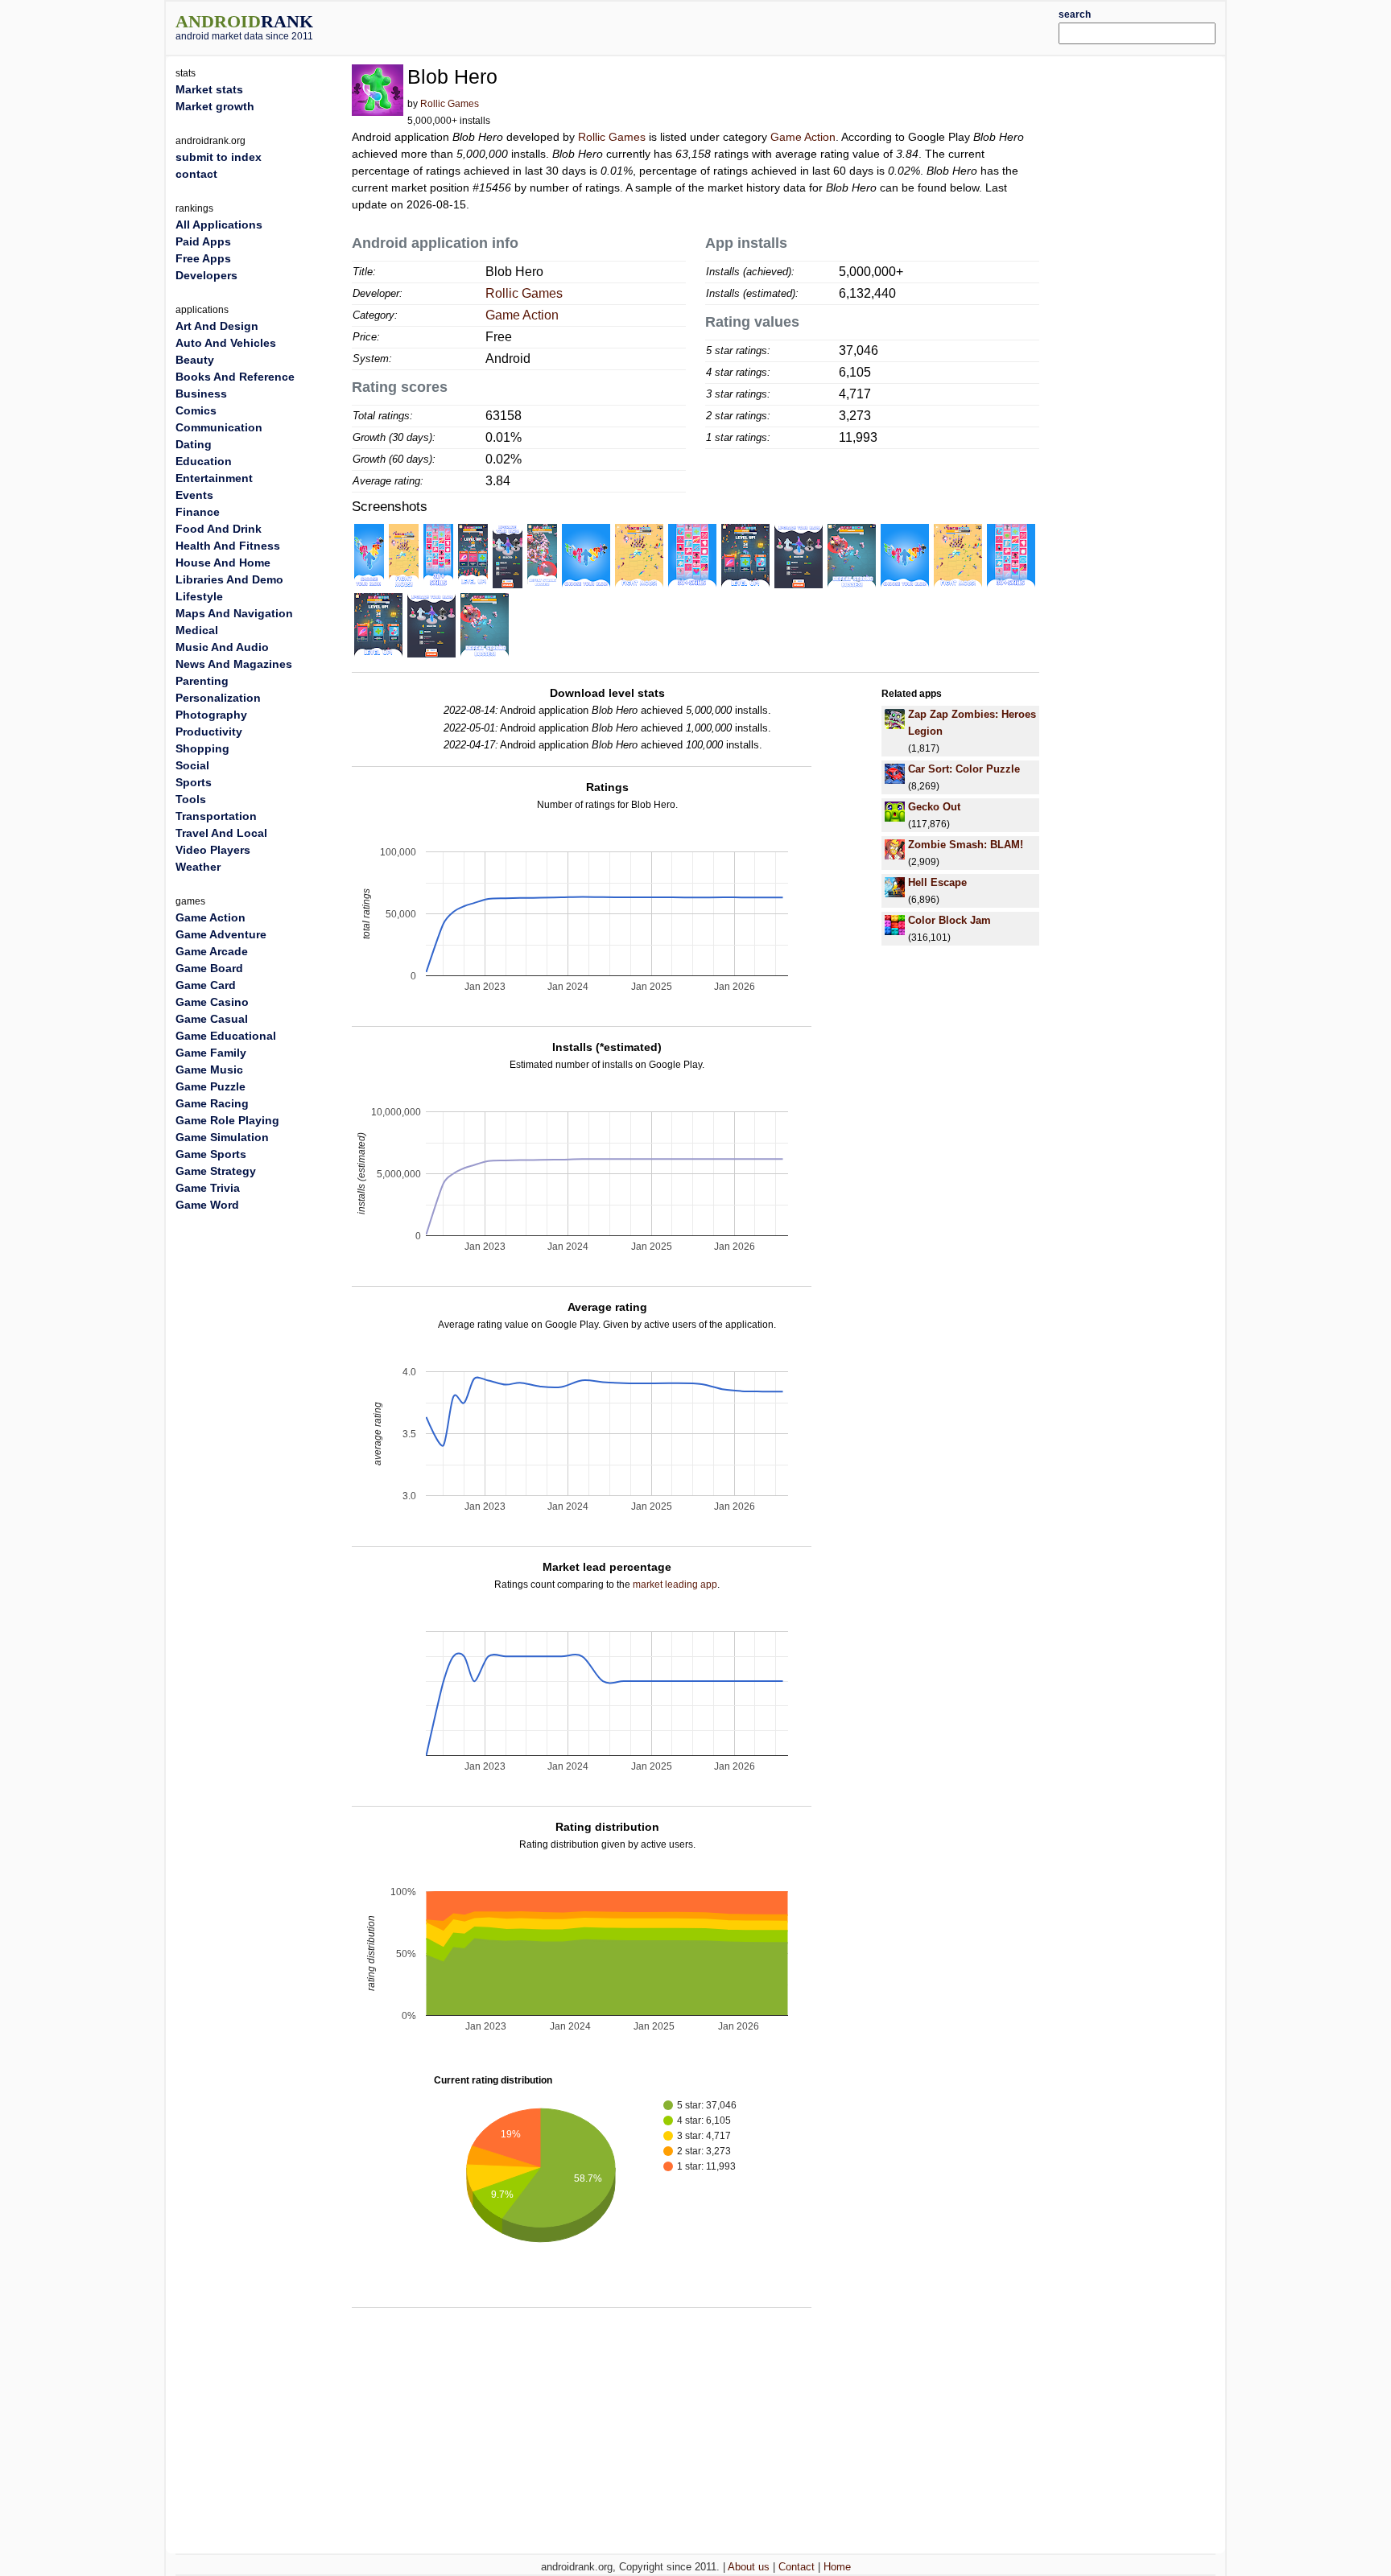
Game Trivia (208, 1188)
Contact (797, 2567)
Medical (197, 630)
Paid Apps (203, 241)
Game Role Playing (227, 1120)
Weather (198, 867)
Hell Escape (937, 882)
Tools (191, 799)
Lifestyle (199, 596)
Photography (211, 715)
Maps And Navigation (234, 613)
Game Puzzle (211, 1086)
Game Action (803, 137)
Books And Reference (235, 377)
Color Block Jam (949, 920)
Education (204, 461)
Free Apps (203, 258)
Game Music (209, 1070)
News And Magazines (234, 664)
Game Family (211, 1053)
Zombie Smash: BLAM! (966, 845)
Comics (196, 410)
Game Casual (212, 1019)
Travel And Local (221, 833)
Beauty (195, 360)
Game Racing (212, 1103)
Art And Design (217, 326)
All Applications (219, 225)
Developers (206, 275)
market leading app (675, 1585)
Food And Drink (219, 529)
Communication (219, 427)
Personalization (218, 698)
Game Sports (211, 1154)
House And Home (223, 563)
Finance (198, 512)
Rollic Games (450, 104)
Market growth (215, 106)
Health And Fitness (228, 546)
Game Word (207, 1205)
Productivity (209, 732)
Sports (194, 782)
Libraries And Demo (229, 579)
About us (749, 2567)
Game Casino (212, 1002)
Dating (194, 444)
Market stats (209, 89)
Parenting (202, 681)
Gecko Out (934, 807)
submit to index (219, 157)
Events (194, 495)
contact (196, 174)
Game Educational (226, 1036)
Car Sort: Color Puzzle (964, 769)
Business (201, 394)
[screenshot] (369, 555)
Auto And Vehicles (226, 343)
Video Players (213, 850)
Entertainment (214, 478)
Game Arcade (212, 951)
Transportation (216, 816)
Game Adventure (221, 934)
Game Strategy (216, 1171)
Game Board (209, 968)
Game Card (206, 985)
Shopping (202, 748)
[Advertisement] (740, 26)
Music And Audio (222, 647)
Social (192, 765)
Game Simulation (222, 1137)
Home (837, 2567)
